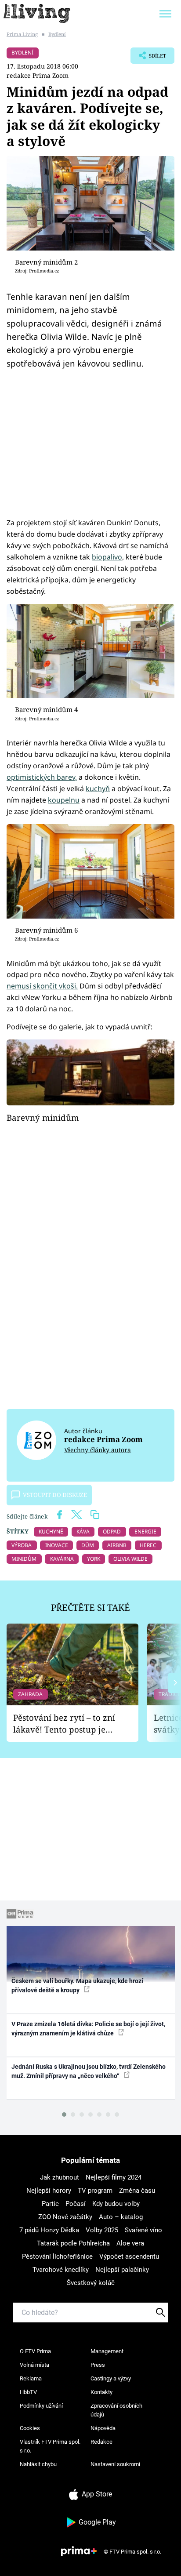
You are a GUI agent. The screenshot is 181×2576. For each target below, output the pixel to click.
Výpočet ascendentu (129, 2256)
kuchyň (98, 788)
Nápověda (103, 2428)
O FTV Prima (35, 2351)
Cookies (30, 2428)
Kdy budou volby (116, 2204)
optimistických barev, (42, 777)
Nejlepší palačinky (122, 2270)
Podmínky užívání (41, 2406)
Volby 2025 (102, 2230)
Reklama (31, 2378)
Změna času (137, 2191)
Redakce (101, 2442)
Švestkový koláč (91, 2283)
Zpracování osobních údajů (116, 2410)
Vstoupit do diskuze (55, 1495)
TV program (95, 2191)
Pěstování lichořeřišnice (57, 2256)
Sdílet (148, 58)
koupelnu (64, 800)
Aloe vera (130, 2243)
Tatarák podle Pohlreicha (73, 2243)
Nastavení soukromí (115, 2464)
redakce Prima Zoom (38, 75)
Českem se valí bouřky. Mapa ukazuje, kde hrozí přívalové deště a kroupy (77, 1986)
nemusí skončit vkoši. (42, 986)
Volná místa (34, 2365)
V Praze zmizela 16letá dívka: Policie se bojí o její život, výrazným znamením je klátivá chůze (88, 2029)
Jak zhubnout (60, 2177)
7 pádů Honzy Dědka (49, 2230)
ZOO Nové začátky (65, 2217)
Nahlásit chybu (38, 2464)
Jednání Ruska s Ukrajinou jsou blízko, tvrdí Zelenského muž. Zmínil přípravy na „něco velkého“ (89, 2071)
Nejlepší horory (49, 2191)
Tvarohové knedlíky (61, 2270)
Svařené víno (143, 2230)
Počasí (76, 2204)
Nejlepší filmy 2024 (114, 2177)
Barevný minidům (43, 1117)
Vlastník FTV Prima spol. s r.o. (50, 2446)
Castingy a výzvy (111, 2378)
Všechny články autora (98, 1450)
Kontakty (101, 2392)
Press (98, 2365)
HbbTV (28, 2392)
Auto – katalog (121, 2217)
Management (107, 2351)
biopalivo (107, 557)
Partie (50, 2204)
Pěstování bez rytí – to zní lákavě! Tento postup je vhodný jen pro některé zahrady (64, 1724)
